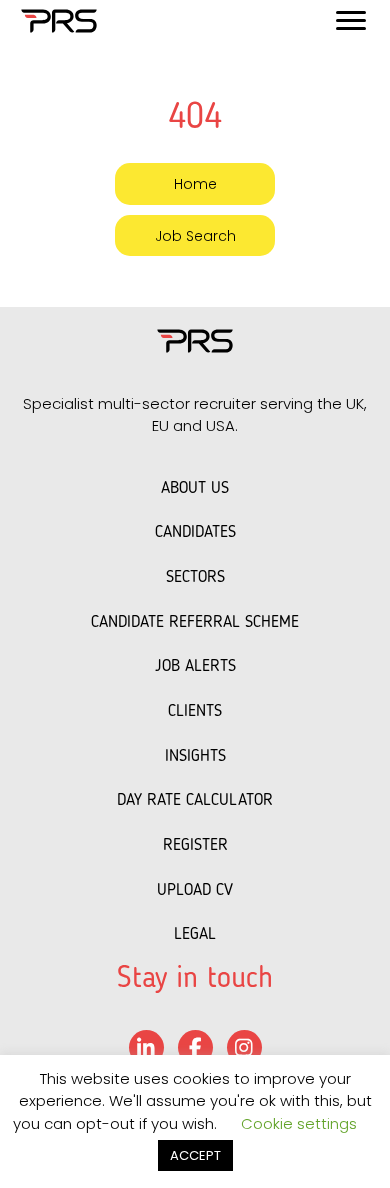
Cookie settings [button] (299, 1123)
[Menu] (351, 21)
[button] (195, 183)
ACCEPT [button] (195, 1155)
